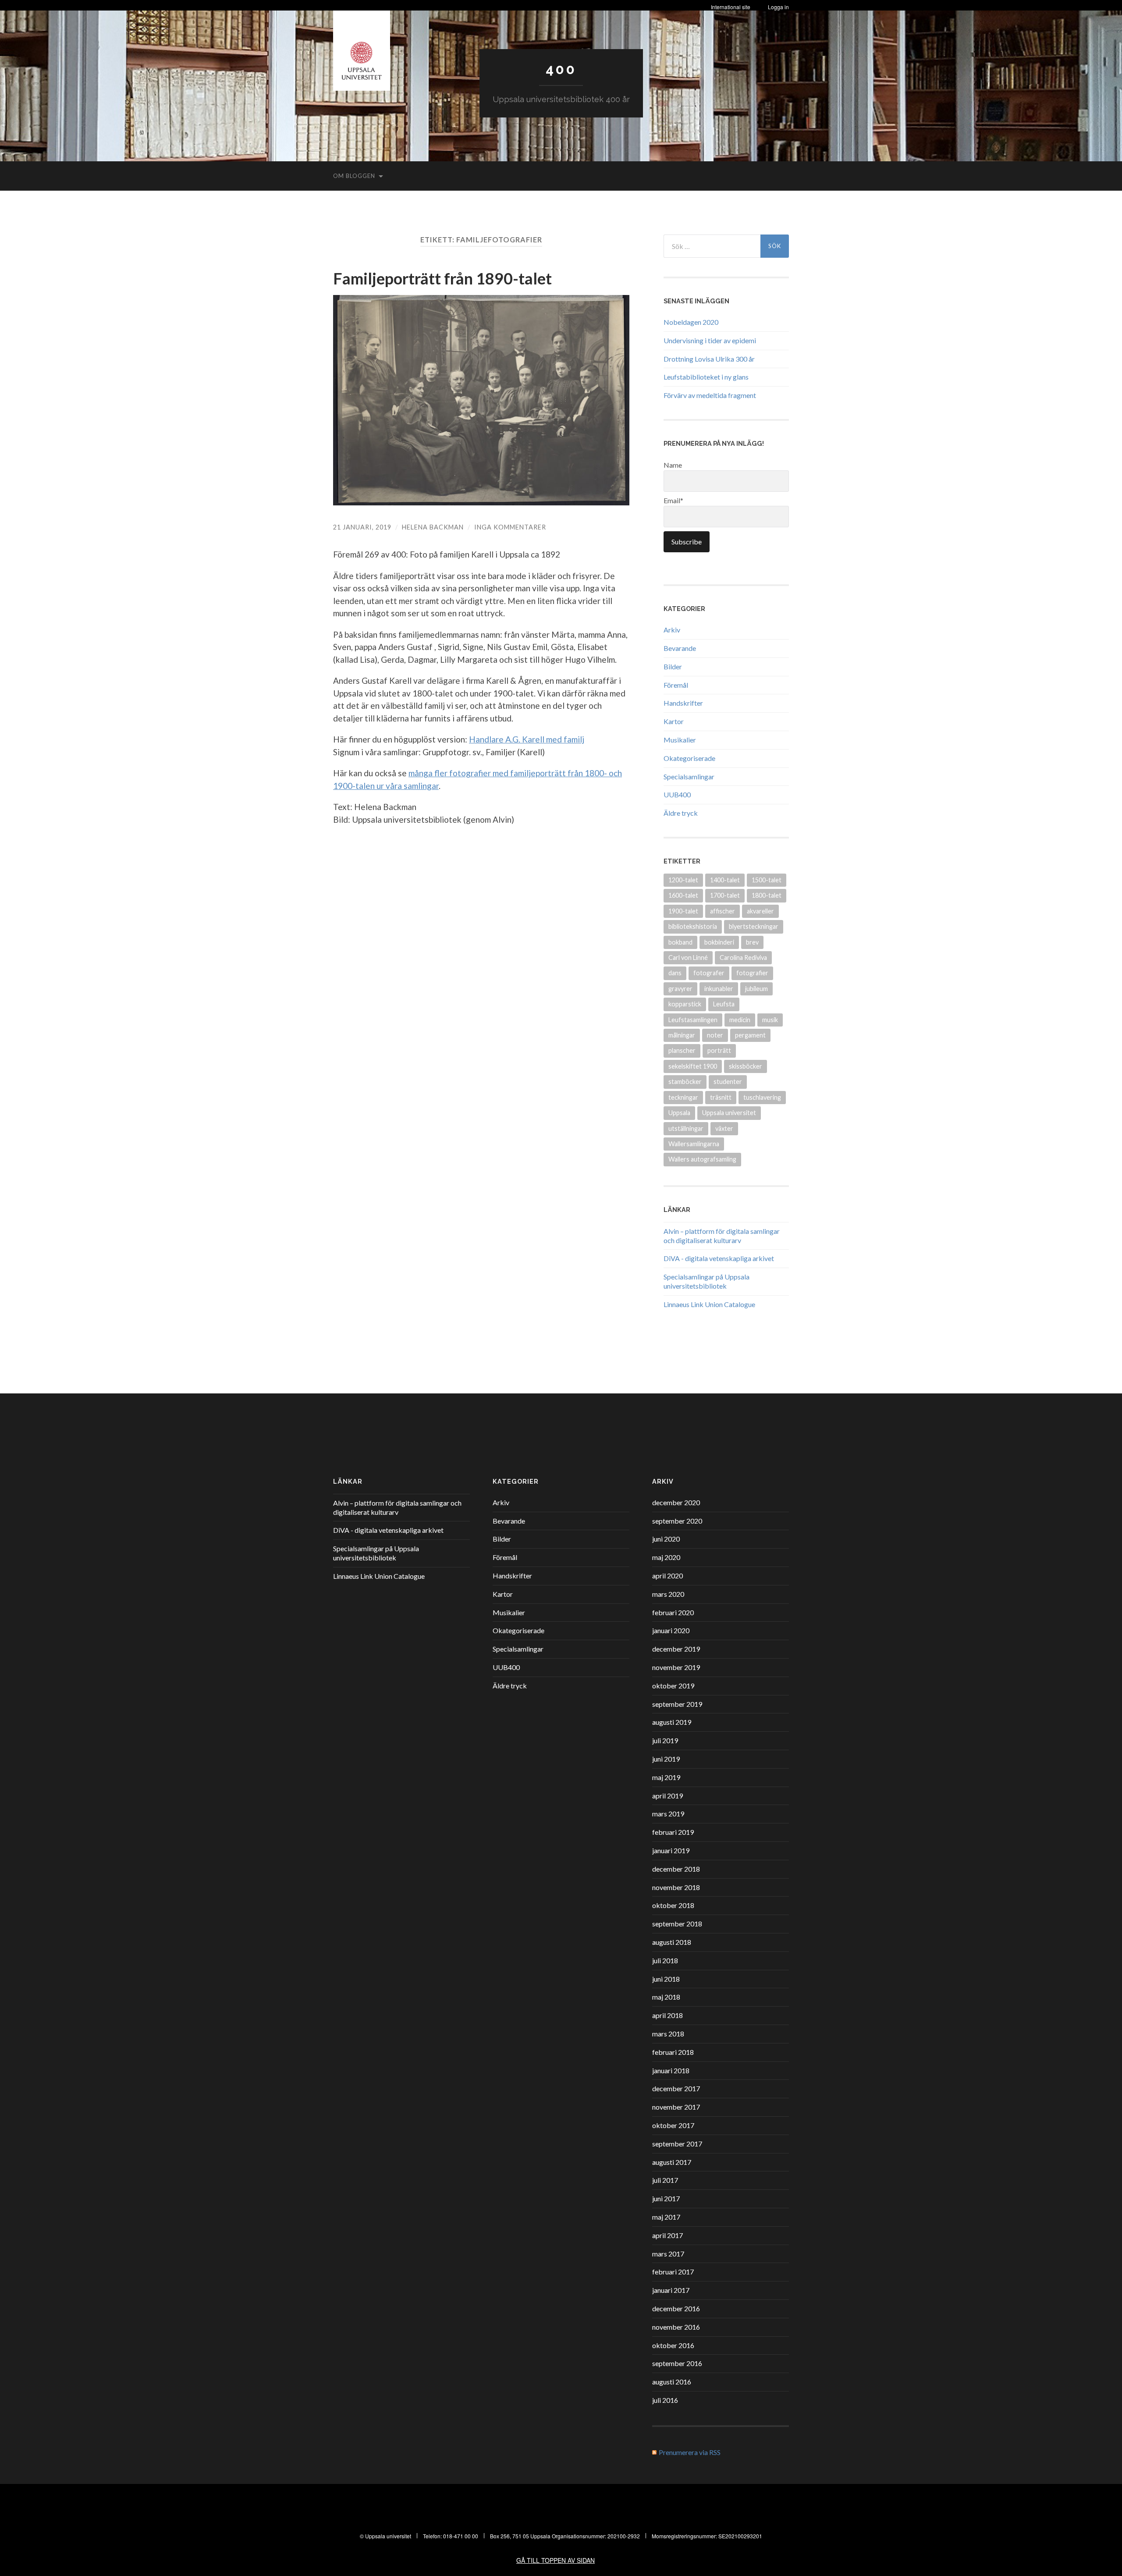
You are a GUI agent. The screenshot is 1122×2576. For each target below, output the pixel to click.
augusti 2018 (672, 1942)
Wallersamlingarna (694, 1144)
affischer (723, 911)
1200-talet (683, 880)
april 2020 (668, 1576)
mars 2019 (668, 1814)
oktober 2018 (673, 1905)
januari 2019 (671, 1850)
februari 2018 (673, 2052)
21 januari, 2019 (362, 527)
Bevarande (680, 648)
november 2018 (676, 1887)
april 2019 (668, 1796)
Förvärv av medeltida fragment (710, 395)
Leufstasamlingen (693, 1020)
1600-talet (683, 895)
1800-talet (767, 895)
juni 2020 (666, 1539)
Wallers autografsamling (702, 1159)
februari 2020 (673, 1612)
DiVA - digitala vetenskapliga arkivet (719, 1258)
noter (715, 1035)
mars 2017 (668, 2254)
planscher (682, 1050)
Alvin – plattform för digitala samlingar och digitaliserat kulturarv (722, 1236)
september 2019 (677, 1704)
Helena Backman (433, 527)
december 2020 (676, 1502)
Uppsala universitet (729, 1113)
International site (731, 7)
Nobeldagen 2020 (691, 322)
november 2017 (676, 2107)
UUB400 (677, 794)
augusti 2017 (672, 2162)
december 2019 (676, 1649)
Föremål (676, 685)
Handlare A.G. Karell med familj (527, 739)
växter (724, 1128)
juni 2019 (666, 1759)
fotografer (709, 973)
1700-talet (725, 895)
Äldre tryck (681, 813)
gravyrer (680, 989)
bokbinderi (719, 942)
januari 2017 (671, 2290)
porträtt (719, 1050)
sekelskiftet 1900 (693, 1066)
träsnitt (721, 1097)
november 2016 (676, 2327)
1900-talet (683, 911)
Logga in (778, 7)
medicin (740, 1020)
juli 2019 (665, 1740)
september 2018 (677, 1924)
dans (675, 973)
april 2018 (668, 2015)
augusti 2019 (672, 1722)
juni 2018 (666, 1979)
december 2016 (676, 2308)
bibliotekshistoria (693, 926)
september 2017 (677, 2144)
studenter (728, 1082)
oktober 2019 (673, 1686)
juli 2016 (665, 2400)
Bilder (673, 666)
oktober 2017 (673, 2125)
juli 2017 (665, 2180)
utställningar (686, 1128)
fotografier (752, 973)
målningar (682, 1035)
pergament (750, 1035)
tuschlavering (762, 1097)
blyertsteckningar (754, 926)
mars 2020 (668, 1594)
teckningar (683, 1097)
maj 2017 (666, 2217)
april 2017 (668, 2235)
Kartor (674, 721)
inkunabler (719, 989)
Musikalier (680, 740)
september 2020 (677, 1521)
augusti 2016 (672, 2382)
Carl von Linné (688, 958)
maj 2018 (666, 1997)
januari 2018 (671, 2070)
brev (752, 942)
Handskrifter (683, 703)
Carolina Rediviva (743, 958)
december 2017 (676, 2088)
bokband (680, 942)
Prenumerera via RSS (690, 2452)
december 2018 (676, 1869)
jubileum (756, 989)
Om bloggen (354, 176)
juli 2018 (665, 1960)
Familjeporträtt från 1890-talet (442, 278)
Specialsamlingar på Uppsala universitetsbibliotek (707, 1281)
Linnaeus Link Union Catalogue (709, 1304)
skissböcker (746, 1066)
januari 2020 (671, 1630)
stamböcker (685, 1082)
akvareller (760, 911)
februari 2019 (673, 1832)
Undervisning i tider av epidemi (710, 340)
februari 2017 (673, 2272)
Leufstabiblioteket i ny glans (706, 377)
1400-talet (725, 880)
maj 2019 (666, 1777)
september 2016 (677, 2363)
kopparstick (685, 1004)
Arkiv (672, 630)
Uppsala (679, 1113)
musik (770, 1020)
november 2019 (676, 1667)
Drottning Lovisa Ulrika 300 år (709, 359)
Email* (673, 500)
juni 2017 (666, 2198)
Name (673, 465)
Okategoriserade (689, 758)
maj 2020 (666, 1557)
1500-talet (767, 880)
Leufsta (724, 1004)
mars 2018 (668, 2034)
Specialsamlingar (689, 776)
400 (561, 69)
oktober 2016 (673, 2345)
